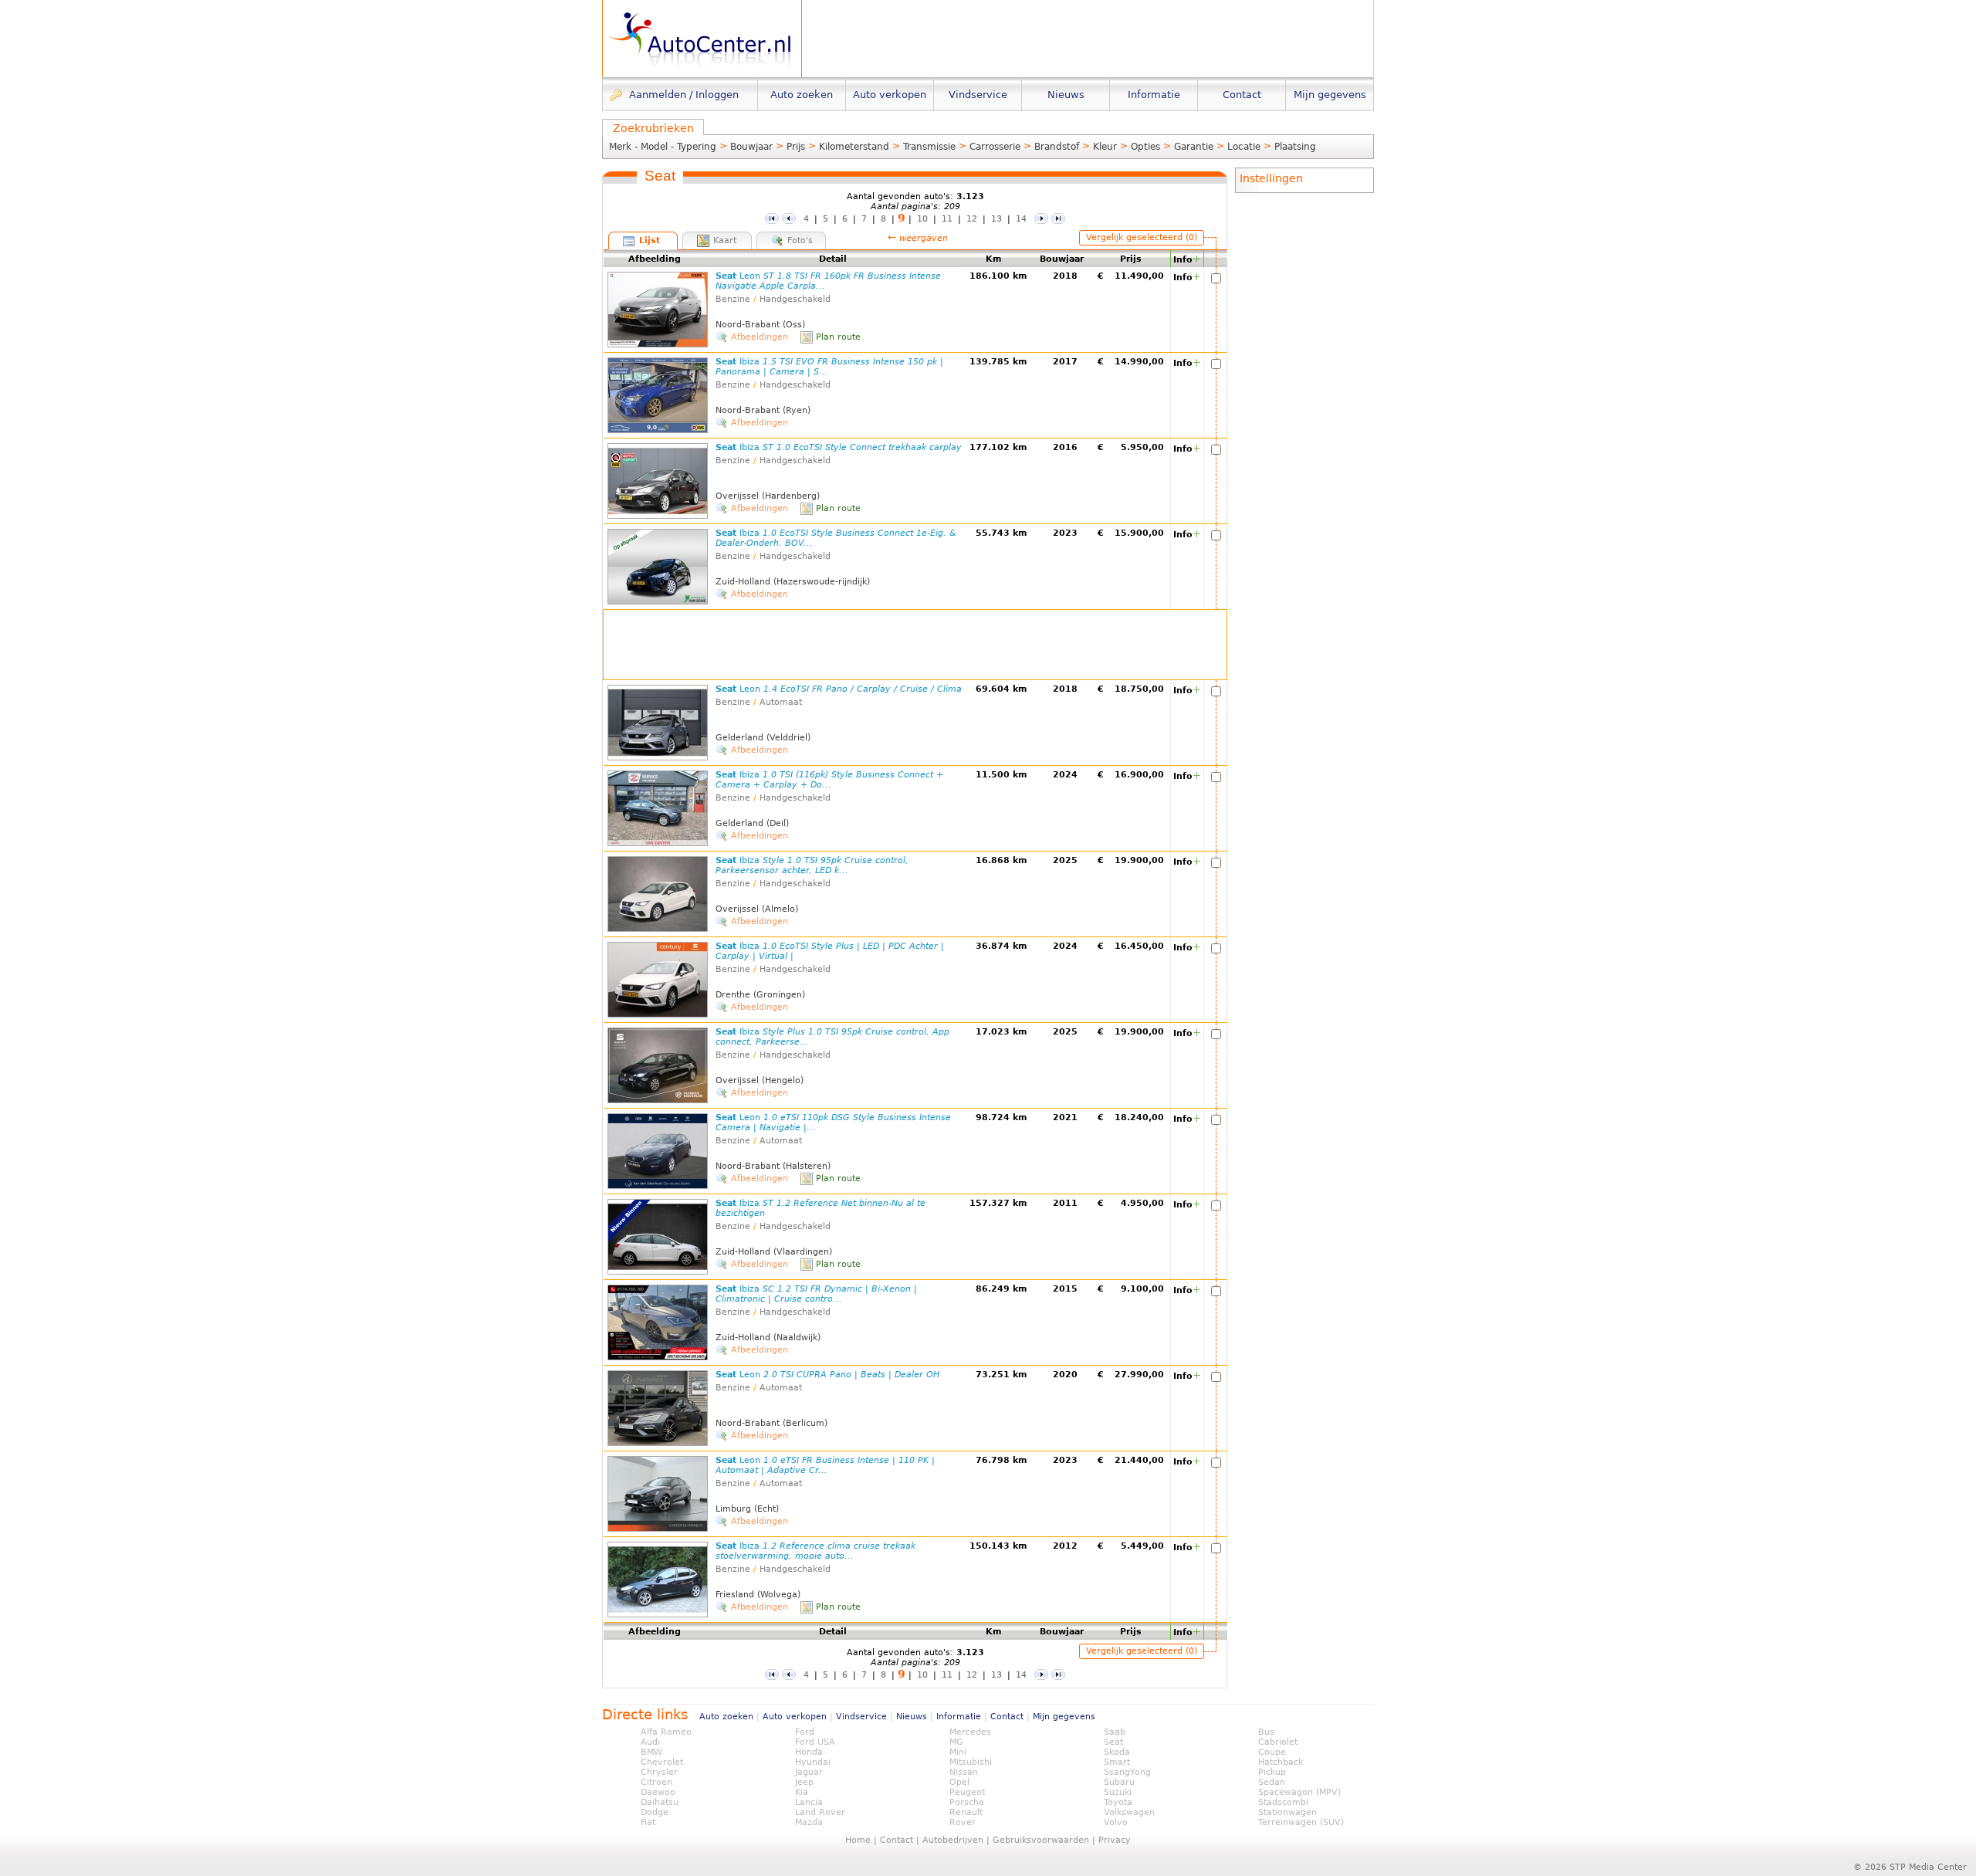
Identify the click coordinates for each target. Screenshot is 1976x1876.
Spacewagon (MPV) (1299, 1792)
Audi (650, 1742)
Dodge (655, 1812)
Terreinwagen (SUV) (1301, 1822)
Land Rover (820, 1812)
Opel (959, 1782)
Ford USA (815, 1742)
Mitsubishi (971, 1762)
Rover (963, 1822)
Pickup (1272, 1772)
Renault (966, 1812)
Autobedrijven (953, 1840)
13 (996, 219)
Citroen (656, 1782)
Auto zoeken (726, 1717)
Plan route (838, 337)
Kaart (725, 240)
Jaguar (809, 1772)
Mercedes (970, 1732)
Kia (802, 1792)
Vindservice (861, 1717)
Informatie (959, 1717)
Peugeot (967, 1792)
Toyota (1118, 1802)
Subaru (1119, 1782)
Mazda (809, 1822)
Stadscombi (1283, 1802)
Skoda (1117, 1752)
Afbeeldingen (760, 337)
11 (947, 219)
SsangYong (1127, 1772)
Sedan (1272, 1782)
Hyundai (813, 1762)
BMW (651, 1752)
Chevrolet (662, 1762)
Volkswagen (1129, 1812)
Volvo (1116, 1822)
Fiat (648, 1822)
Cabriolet (1278, 1742)
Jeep (804, 1782)
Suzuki (1118, 1792)
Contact (1007, 1717)
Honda (809, 1752)
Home (858, 1840)
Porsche (967, 1802)
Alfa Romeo (666, 1732)
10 (922, 219)
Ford (805, 1732)
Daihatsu (660, 1802)
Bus (1266, 1732)
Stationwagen (1287, 1812)
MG (956, 1742)
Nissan (964, 1772)
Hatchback (1281, 1762)
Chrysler (659, 1772)
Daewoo (658, 1792)
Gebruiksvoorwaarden (1041, 1840)
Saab (1115, 1732)
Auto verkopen (795, 1717)
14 (1021, 219)
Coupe (1272, 1752)
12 (972, 219)
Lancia (809, 1802)
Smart (1117, 1762)
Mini (958, 1752)
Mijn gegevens (1064, 1717)
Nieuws (912, 1717)
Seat (839, 447)
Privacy (1115, 1840)
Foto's (800, 240)
